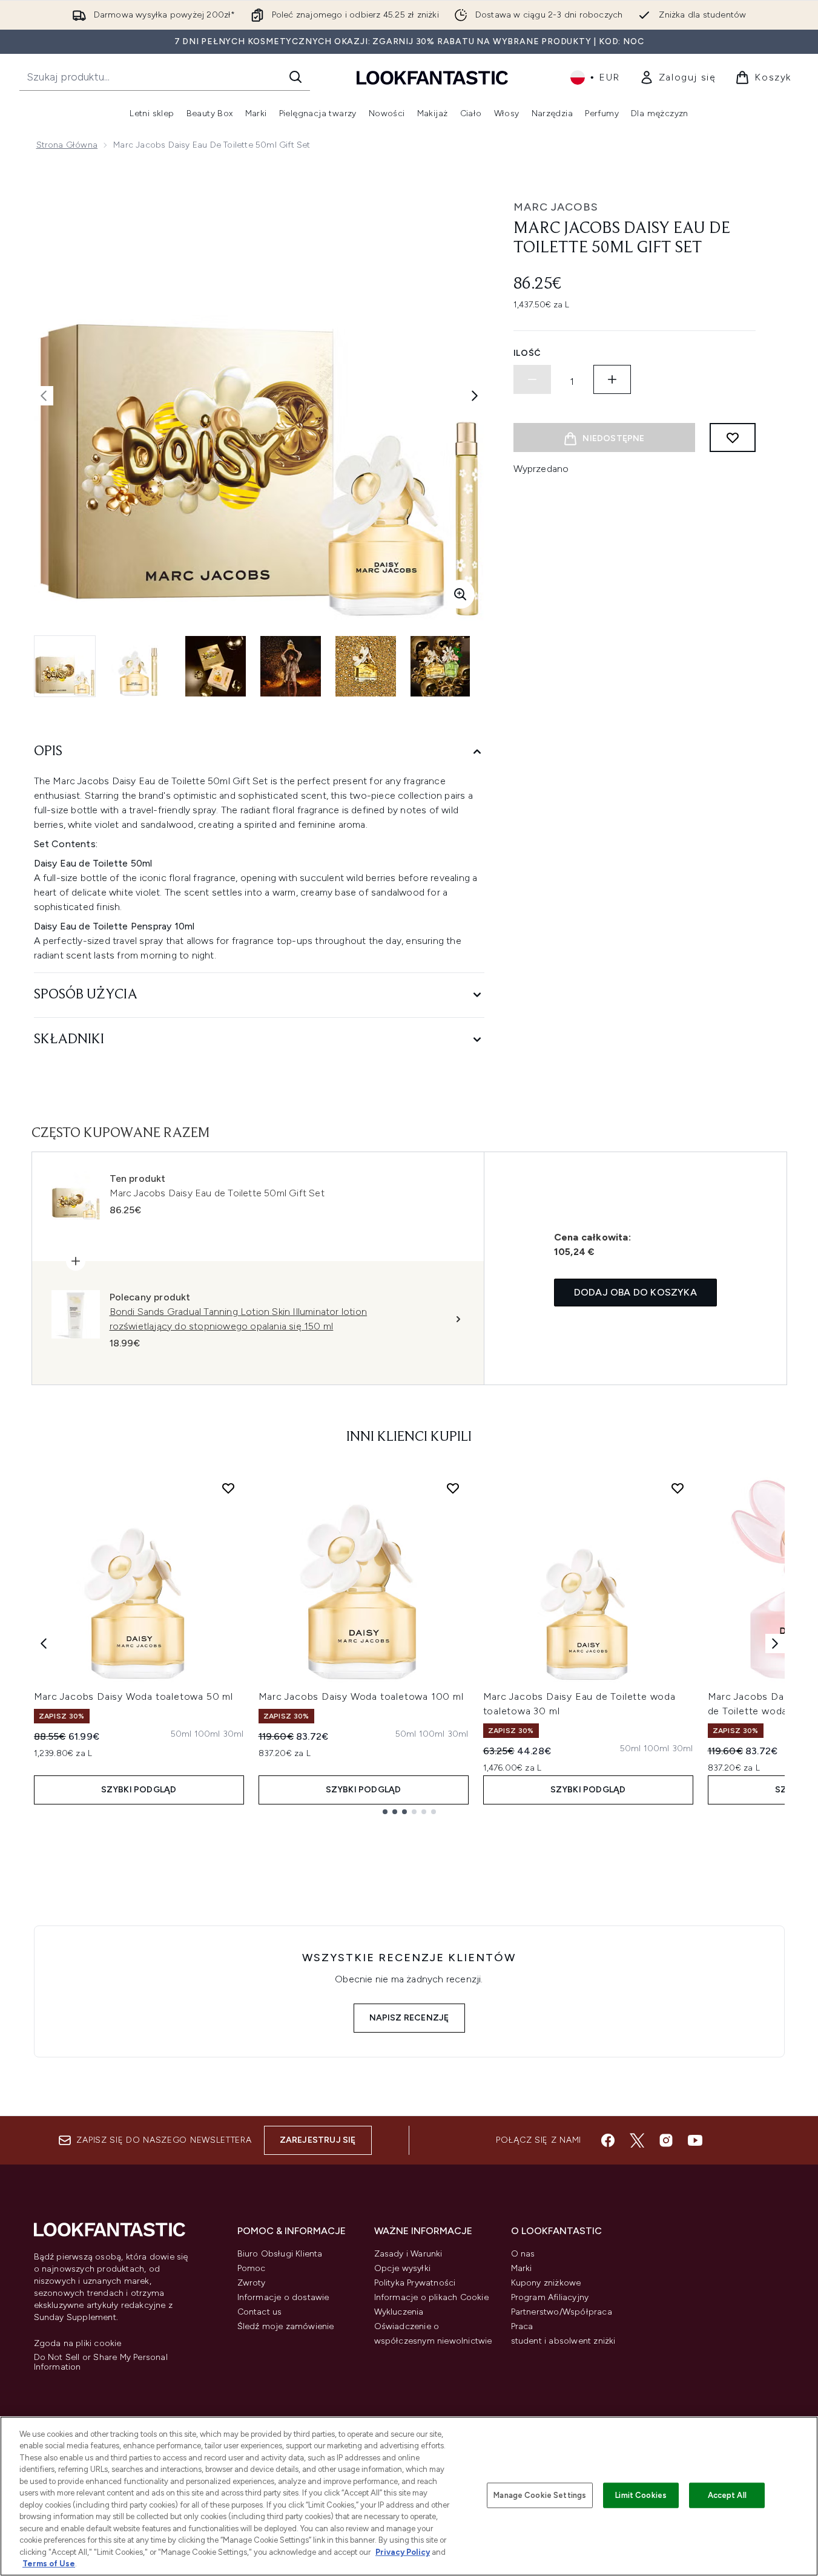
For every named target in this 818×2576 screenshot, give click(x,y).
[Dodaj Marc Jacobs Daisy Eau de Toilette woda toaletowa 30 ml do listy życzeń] (678, 1488)
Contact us (260, 2312)
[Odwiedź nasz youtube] (695, 2140)
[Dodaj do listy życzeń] (733, 438)
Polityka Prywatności (415, 2283)
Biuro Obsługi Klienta (280, 2254)
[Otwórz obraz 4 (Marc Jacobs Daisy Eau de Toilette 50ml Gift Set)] (291, 666)
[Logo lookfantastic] (432, 77)
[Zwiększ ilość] (612, 379)
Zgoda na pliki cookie (78, 2344)
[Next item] (775, 1644)
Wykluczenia (399, 2312)
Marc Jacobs (556, 207)
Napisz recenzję (409, 2018)
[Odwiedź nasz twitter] (637, 2140)
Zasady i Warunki (408, 2254)
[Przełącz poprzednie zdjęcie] (44, 396)
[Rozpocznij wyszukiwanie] (295, 77)
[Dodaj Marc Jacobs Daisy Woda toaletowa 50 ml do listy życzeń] (228, 1488)
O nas (523, 2254)
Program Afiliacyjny (550, 2297)
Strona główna (67, 145)
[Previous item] (44, 1644)
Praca (522, 2326)
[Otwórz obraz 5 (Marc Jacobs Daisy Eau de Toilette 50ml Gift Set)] (366, 666)
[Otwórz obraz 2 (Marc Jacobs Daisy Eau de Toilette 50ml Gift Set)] (140, 666)
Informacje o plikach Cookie (431, 2297)
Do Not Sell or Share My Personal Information (101, 2362)
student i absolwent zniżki (563, 2341)
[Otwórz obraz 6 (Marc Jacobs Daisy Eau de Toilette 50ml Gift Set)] (441, 666)
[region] (409, 2496)
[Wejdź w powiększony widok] (460, 594)
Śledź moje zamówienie (286, 2326)
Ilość (528, 353)
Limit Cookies (641, 2495)
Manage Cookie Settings (540, 2495)
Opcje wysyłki (403, 2268)
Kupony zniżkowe (546, 2283)
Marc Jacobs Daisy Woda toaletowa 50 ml (134, 1696)
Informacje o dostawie (283, 2297)
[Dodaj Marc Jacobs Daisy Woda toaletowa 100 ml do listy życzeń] (453, 1488)
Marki (522, 2268)
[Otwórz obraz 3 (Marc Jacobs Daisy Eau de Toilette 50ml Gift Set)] (216, 666)
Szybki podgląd (139, 1790)
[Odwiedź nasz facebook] (608, 2140)
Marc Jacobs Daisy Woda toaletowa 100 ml (361, 1696)
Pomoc (252, 2268)
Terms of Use (49, 2564)
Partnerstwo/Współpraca (562, 2312)
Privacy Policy (403, 2552)
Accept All (727, 2495)
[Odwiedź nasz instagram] (666, 2140)
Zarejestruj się (318, 2140)
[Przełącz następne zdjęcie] (475, 396)
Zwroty (252, 2283)
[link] (678, 77)
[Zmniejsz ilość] (532, 379)
